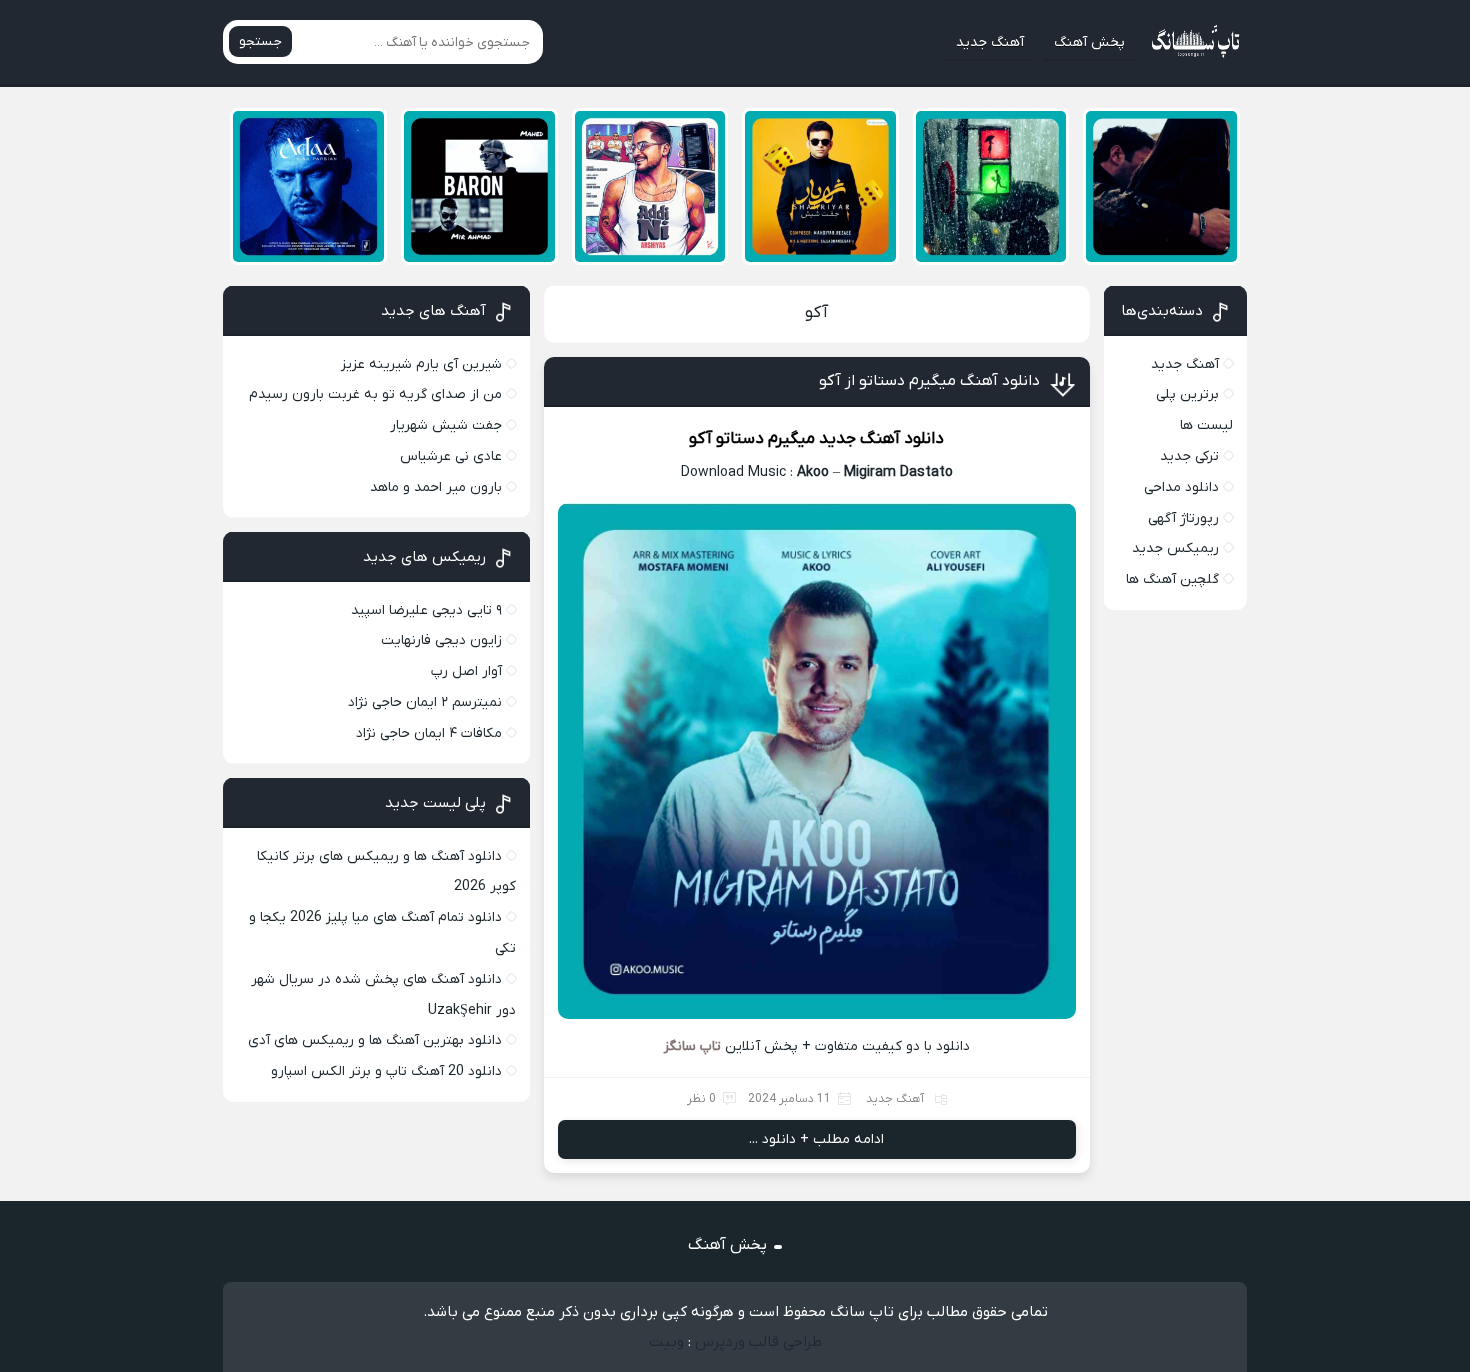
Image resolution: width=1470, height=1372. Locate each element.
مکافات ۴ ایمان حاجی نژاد (429, 733)
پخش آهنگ (1089, 42)
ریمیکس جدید (1175, 548)
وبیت (666, 1342)
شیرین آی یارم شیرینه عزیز (421, 364)
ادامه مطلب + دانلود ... (816, 1139)
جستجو (260, 41)
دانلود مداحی (1181, 487)
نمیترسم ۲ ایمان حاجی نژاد (425, 702)
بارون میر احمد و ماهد (436, 487)
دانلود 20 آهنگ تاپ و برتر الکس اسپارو (386, 1071)
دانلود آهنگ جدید (881, 439)
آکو (816, 313)
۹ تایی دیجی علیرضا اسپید (426, 610)
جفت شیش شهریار (446, 425)
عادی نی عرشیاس (451, 456)
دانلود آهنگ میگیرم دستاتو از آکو (929, 381)
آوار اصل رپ (466, 671)
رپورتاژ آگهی (1183, 518)
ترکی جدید (1189, 456)
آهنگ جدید (990, 42)
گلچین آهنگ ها (1172, 579)
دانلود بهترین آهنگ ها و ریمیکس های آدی (375, 1040)
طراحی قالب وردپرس (758, 1342)
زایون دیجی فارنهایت (441, 640)
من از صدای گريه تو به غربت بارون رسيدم (375, 394)
